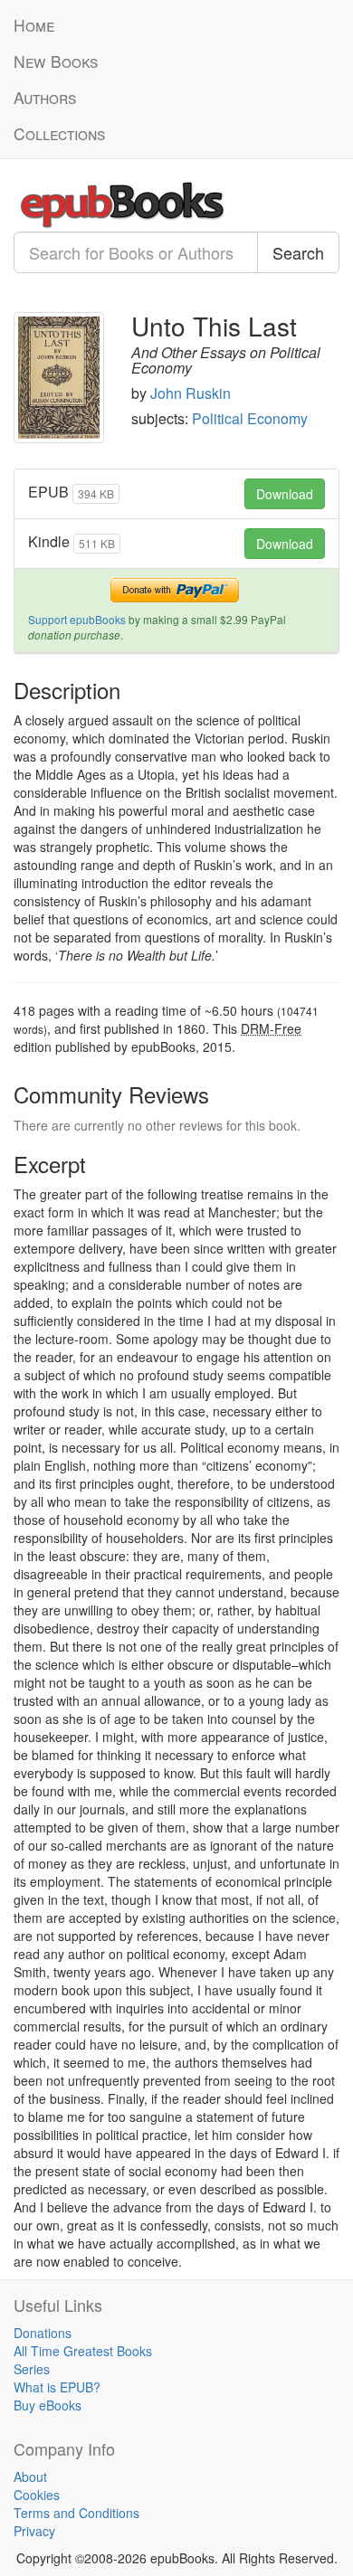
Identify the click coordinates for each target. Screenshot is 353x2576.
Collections (59, 133)
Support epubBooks (77, 619)
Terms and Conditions (76, 2513)
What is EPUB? (57, 2387)
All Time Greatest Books (83, 2351)
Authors (45, 97)
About (30, 2477)
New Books (56, 61)
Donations (43, 2333)
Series (32, 2369)
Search (298, 252)
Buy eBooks (48, 2405)
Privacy (34, 2531)
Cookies (37, 2495)
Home (34, 25)
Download (285, 494)
